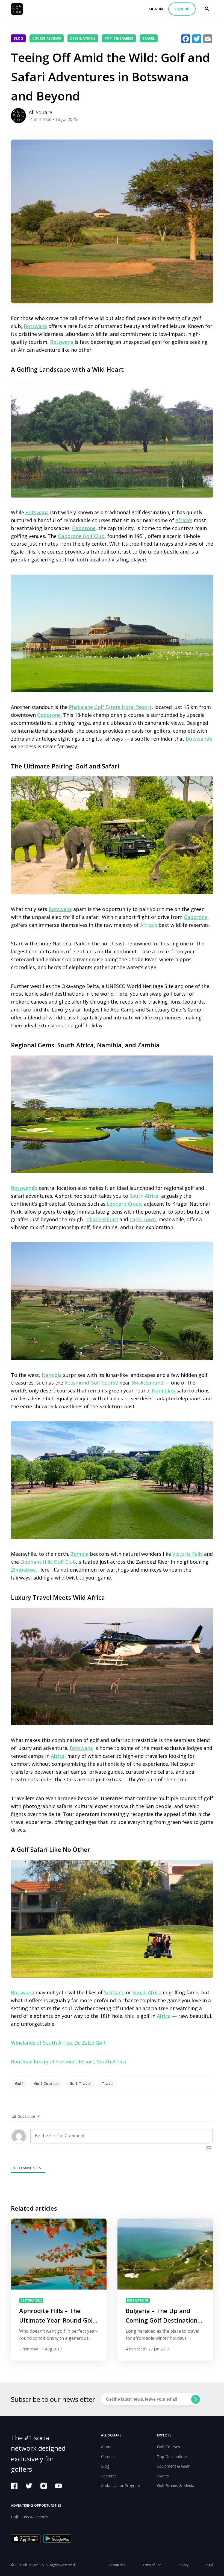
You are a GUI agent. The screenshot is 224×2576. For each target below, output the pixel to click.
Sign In (156, 9)
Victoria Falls (188, 1554)
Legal (209, 2565)
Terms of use (151, 2565)
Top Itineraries (119, 38)
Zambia (80, 1554)
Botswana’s (199, 739)
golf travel (80, 2083)
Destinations (83, 38)
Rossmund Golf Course (91, 1383)
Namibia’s (163, 1391)
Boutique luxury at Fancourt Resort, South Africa (68, 2062)
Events (163, 2476)
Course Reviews (47, 38)
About (106, 2447)
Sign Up (182, 9)
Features (109, 2476)
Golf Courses (169, 2447)
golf (19, 2083)
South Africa (144, 1196)
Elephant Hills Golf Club (48, 1562)
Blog (18, 38)
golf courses (46, 2083)
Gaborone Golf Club (81, 536)
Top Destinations (172, 2457)
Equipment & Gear (173, 2466)
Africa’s (184, 520)
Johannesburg (102, 1219)
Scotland (114, 1992)
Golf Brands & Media (176, 2485)
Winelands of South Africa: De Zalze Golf (58, 2043)
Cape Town (143, 1219)
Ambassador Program (121, 2485)
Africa (58, 1756)
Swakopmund (147, 1383)
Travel (149, 38)
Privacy (183, 2565)
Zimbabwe (23, 1570)
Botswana (35, 326)
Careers (108, 2457)
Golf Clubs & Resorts (29, 2517)
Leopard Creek (124, 1204)
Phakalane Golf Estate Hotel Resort (110, 707)
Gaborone (84, 528)
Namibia (52, 1375)
